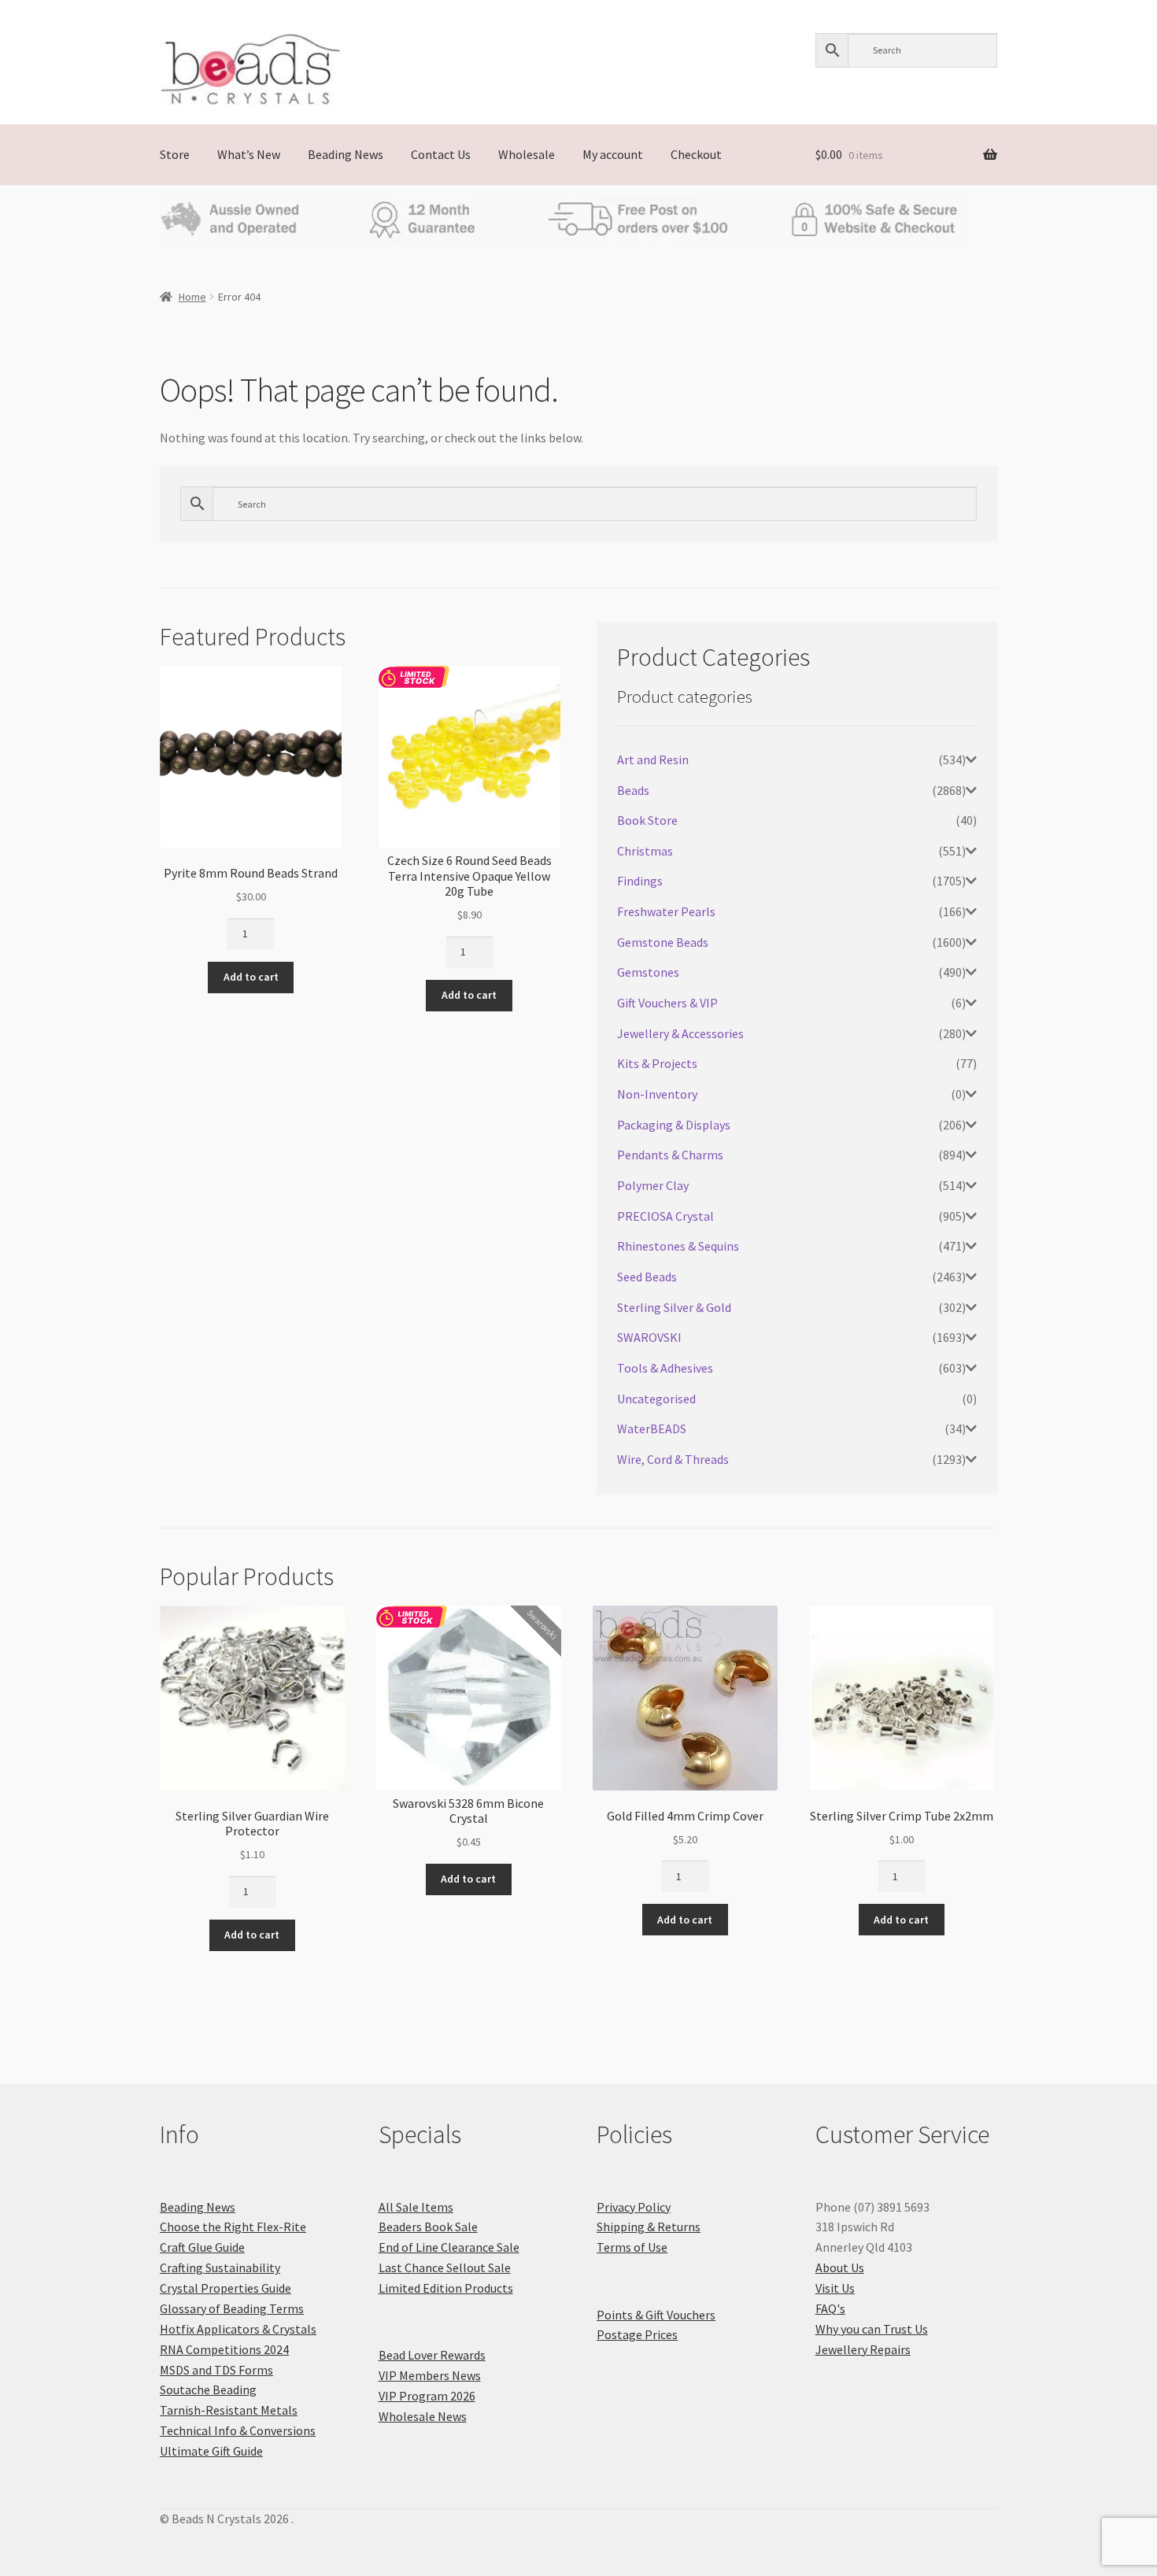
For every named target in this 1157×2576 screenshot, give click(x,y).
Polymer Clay (653, 1185)
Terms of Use (632, 2247)
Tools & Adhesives (665, 1368)
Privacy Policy (634, 2207)
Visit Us (835, 2288)
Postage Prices (637, 2334)
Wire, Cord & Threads (673, 1459)
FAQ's (830, 2308)
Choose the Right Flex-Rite (233, 2227)
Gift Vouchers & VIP (667, 1003)
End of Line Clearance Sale (449, 2247)
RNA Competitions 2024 (224, 2349)
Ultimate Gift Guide (211, 2451)
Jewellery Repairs (863, 2349)
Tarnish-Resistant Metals (229, 2410)
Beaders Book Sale (428, 2227)
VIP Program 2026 (427, 2396)
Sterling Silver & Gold (674, 1307)
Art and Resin (653, 759)
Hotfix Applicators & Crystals (238, 2329)
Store (175, 154)
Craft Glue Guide (202, 2247)
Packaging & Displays (674, 1125)
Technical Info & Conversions (238, 2430)
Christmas (645, 851)
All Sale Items (416, 2207)
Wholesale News (423, 2416)
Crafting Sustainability (220, 2267)
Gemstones (648, 972)
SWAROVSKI (649, 1337)
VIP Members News (430, 2375)
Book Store (647, 820)
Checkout (696, 154)
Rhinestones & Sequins (678, 1246)
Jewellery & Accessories (680, 1033)
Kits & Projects (657, 1063)
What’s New (249, 154)
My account (613, 154)
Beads (633, 790)
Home (192, 297)
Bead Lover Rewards (432, 2355)
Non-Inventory (657, 1094)
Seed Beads (647, 1277)
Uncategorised (656, 1399)
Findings (640, 881)
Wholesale (527, 154)
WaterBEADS (652, 1428)
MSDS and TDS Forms (216, 2370)
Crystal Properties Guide (225, 2288)
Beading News (346, 154)
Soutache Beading (208, 2389)
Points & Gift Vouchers (656, 2315)
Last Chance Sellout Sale (445, 2267)
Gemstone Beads (663, 942)
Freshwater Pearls (666, 911)
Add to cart (251, 977)
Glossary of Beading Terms (232, 2308)
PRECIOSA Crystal (665, 1216)
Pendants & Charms (670, 1155)
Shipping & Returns (649, 2227)
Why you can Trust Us (872, 2329)
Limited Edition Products (446, 2288)
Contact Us (441, 154)
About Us (840, 2267)
